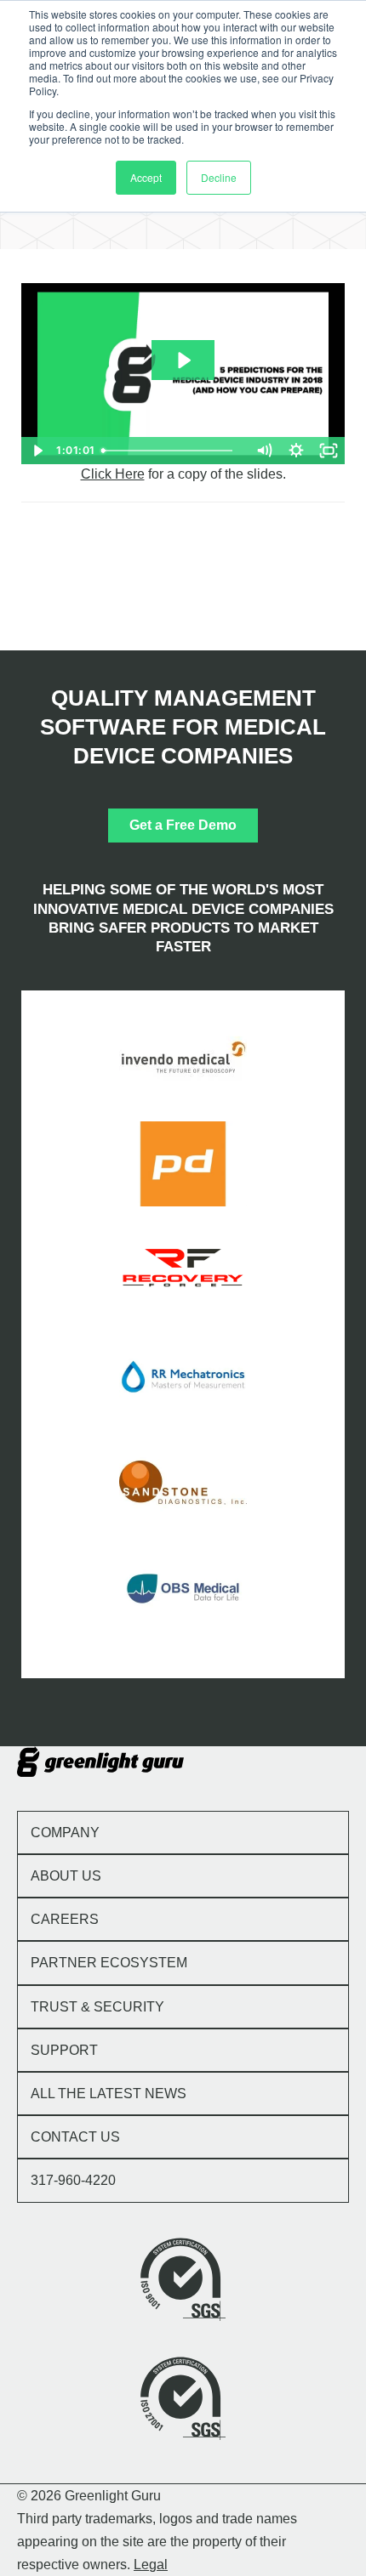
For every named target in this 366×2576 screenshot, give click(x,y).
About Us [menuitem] (66, 1876)
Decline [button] (219, 177)
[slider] (172, 451)
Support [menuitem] (64, 2050)
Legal (151, 2565)
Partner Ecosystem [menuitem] (109, 1963)
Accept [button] (146, 177)
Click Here (113, 474)
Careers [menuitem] (65, 1919)
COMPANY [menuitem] (65, 1833)
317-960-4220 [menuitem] (73, 2180)
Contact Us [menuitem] (75, 2137)
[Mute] (264, 451)
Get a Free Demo (183, 825)
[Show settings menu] (296, 451)
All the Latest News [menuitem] (109, 2094)
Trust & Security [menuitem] (97, 2007)
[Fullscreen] (329, 451)
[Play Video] (37, 451)
